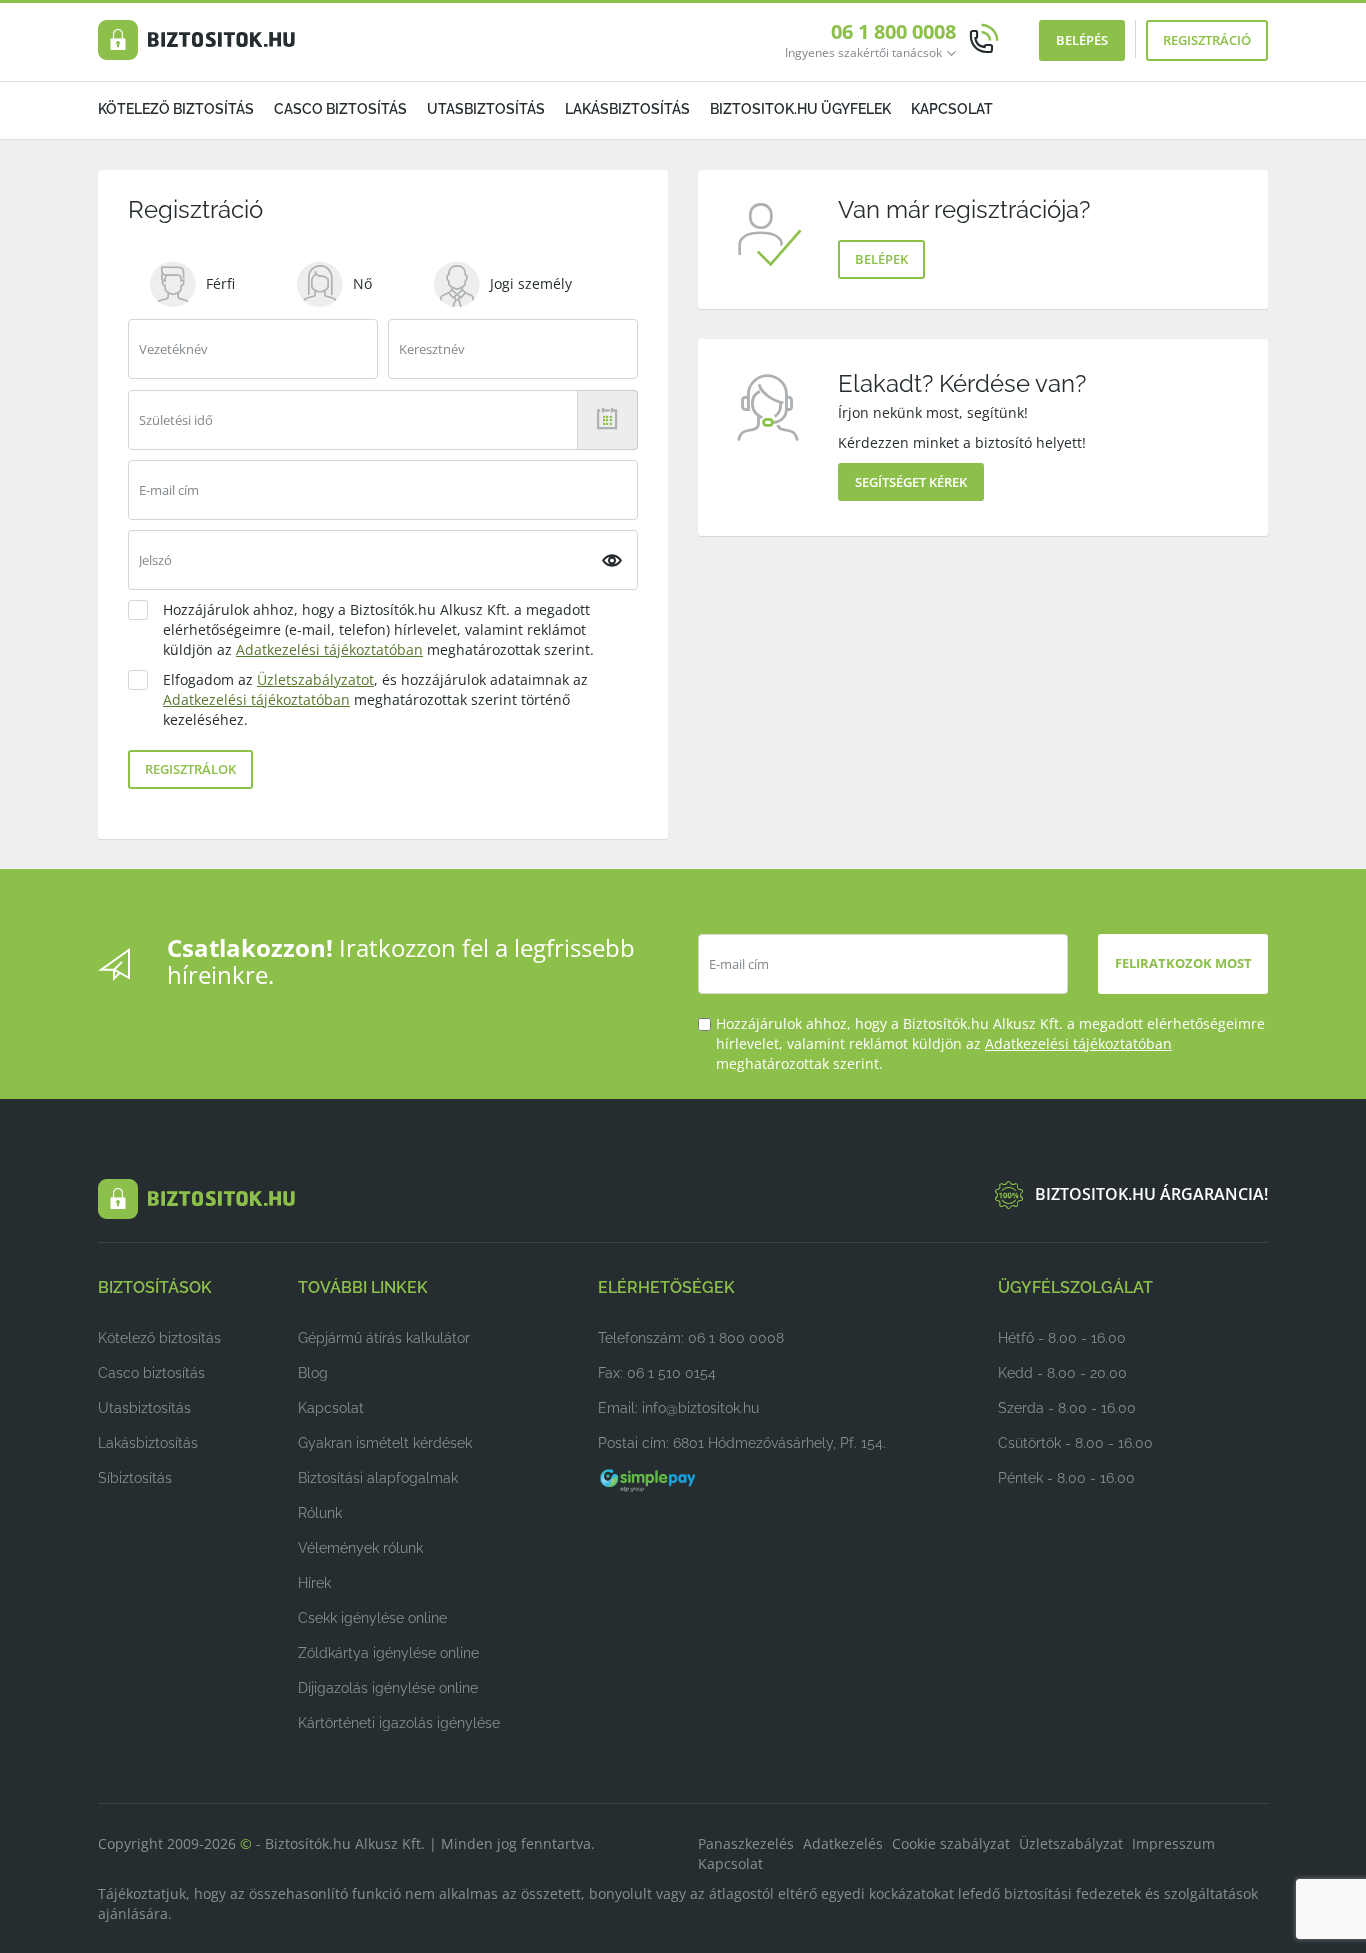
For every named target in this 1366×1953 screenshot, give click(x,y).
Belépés (1082, 40)
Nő (362, 283)
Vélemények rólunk (360, 1548)
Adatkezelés (843, 1843)
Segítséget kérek (911, 482)
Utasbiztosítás (486, 109)
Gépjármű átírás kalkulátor (384, 1338)
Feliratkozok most (1183, 963)
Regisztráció (1207, 40)
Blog (313, 1373)
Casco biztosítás (340, 109)
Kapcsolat (952, 109)
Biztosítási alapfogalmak (378, 1478)
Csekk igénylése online (372, 1618)
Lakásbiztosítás (627, 109)
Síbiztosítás (135, 1478)
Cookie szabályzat (951, 1843)
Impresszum (1173, 1843)
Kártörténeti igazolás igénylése (399, 1723)
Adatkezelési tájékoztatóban (329, 649)
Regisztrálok (190, 769)
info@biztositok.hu (700, 1408)
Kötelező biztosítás (176, 109)
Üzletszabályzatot (315, 679)
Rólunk (320, 1513)
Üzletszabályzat (1071, 1843)
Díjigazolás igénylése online (388, 1688)
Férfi (220, 283)
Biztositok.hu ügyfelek (800, 109)
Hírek (314, 1583)
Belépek (881, 259)
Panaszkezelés (746, 1843)
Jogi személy (531, 283)
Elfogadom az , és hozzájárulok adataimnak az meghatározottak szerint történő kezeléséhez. (375, 699)
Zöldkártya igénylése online (388, 1653)
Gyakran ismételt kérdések (385, 1443)
